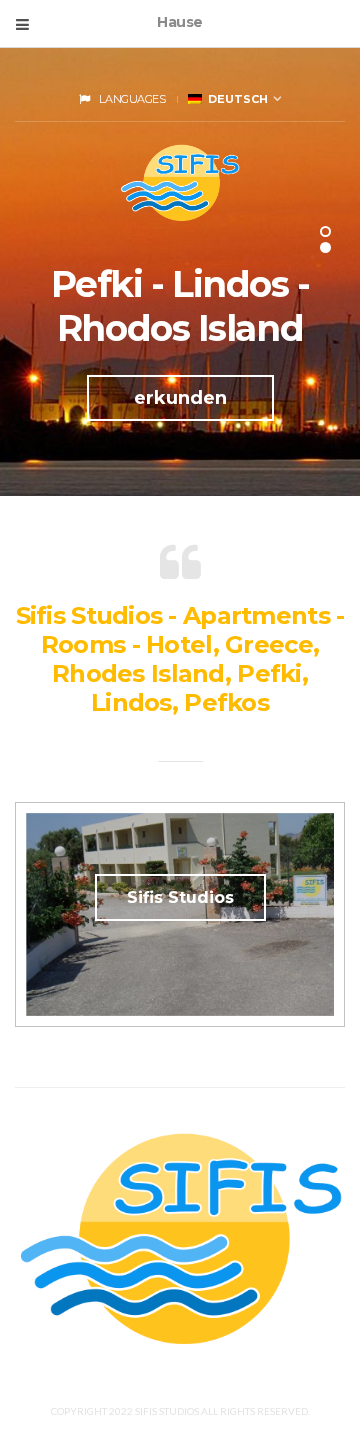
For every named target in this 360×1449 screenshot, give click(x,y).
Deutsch (235, 99)
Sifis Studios (180, 897)
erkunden (180, 398)
